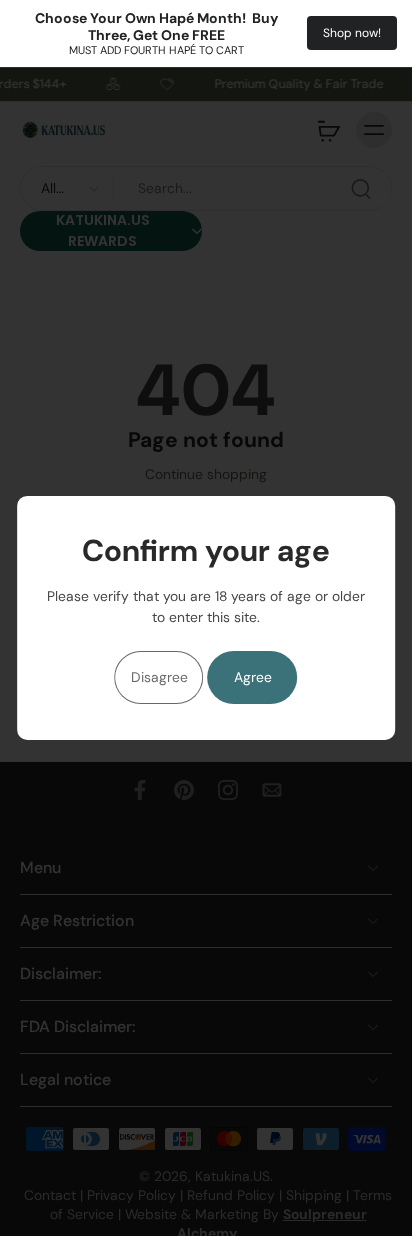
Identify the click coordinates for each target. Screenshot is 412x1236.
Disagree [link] (159, 677)
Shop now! (352, 33)
